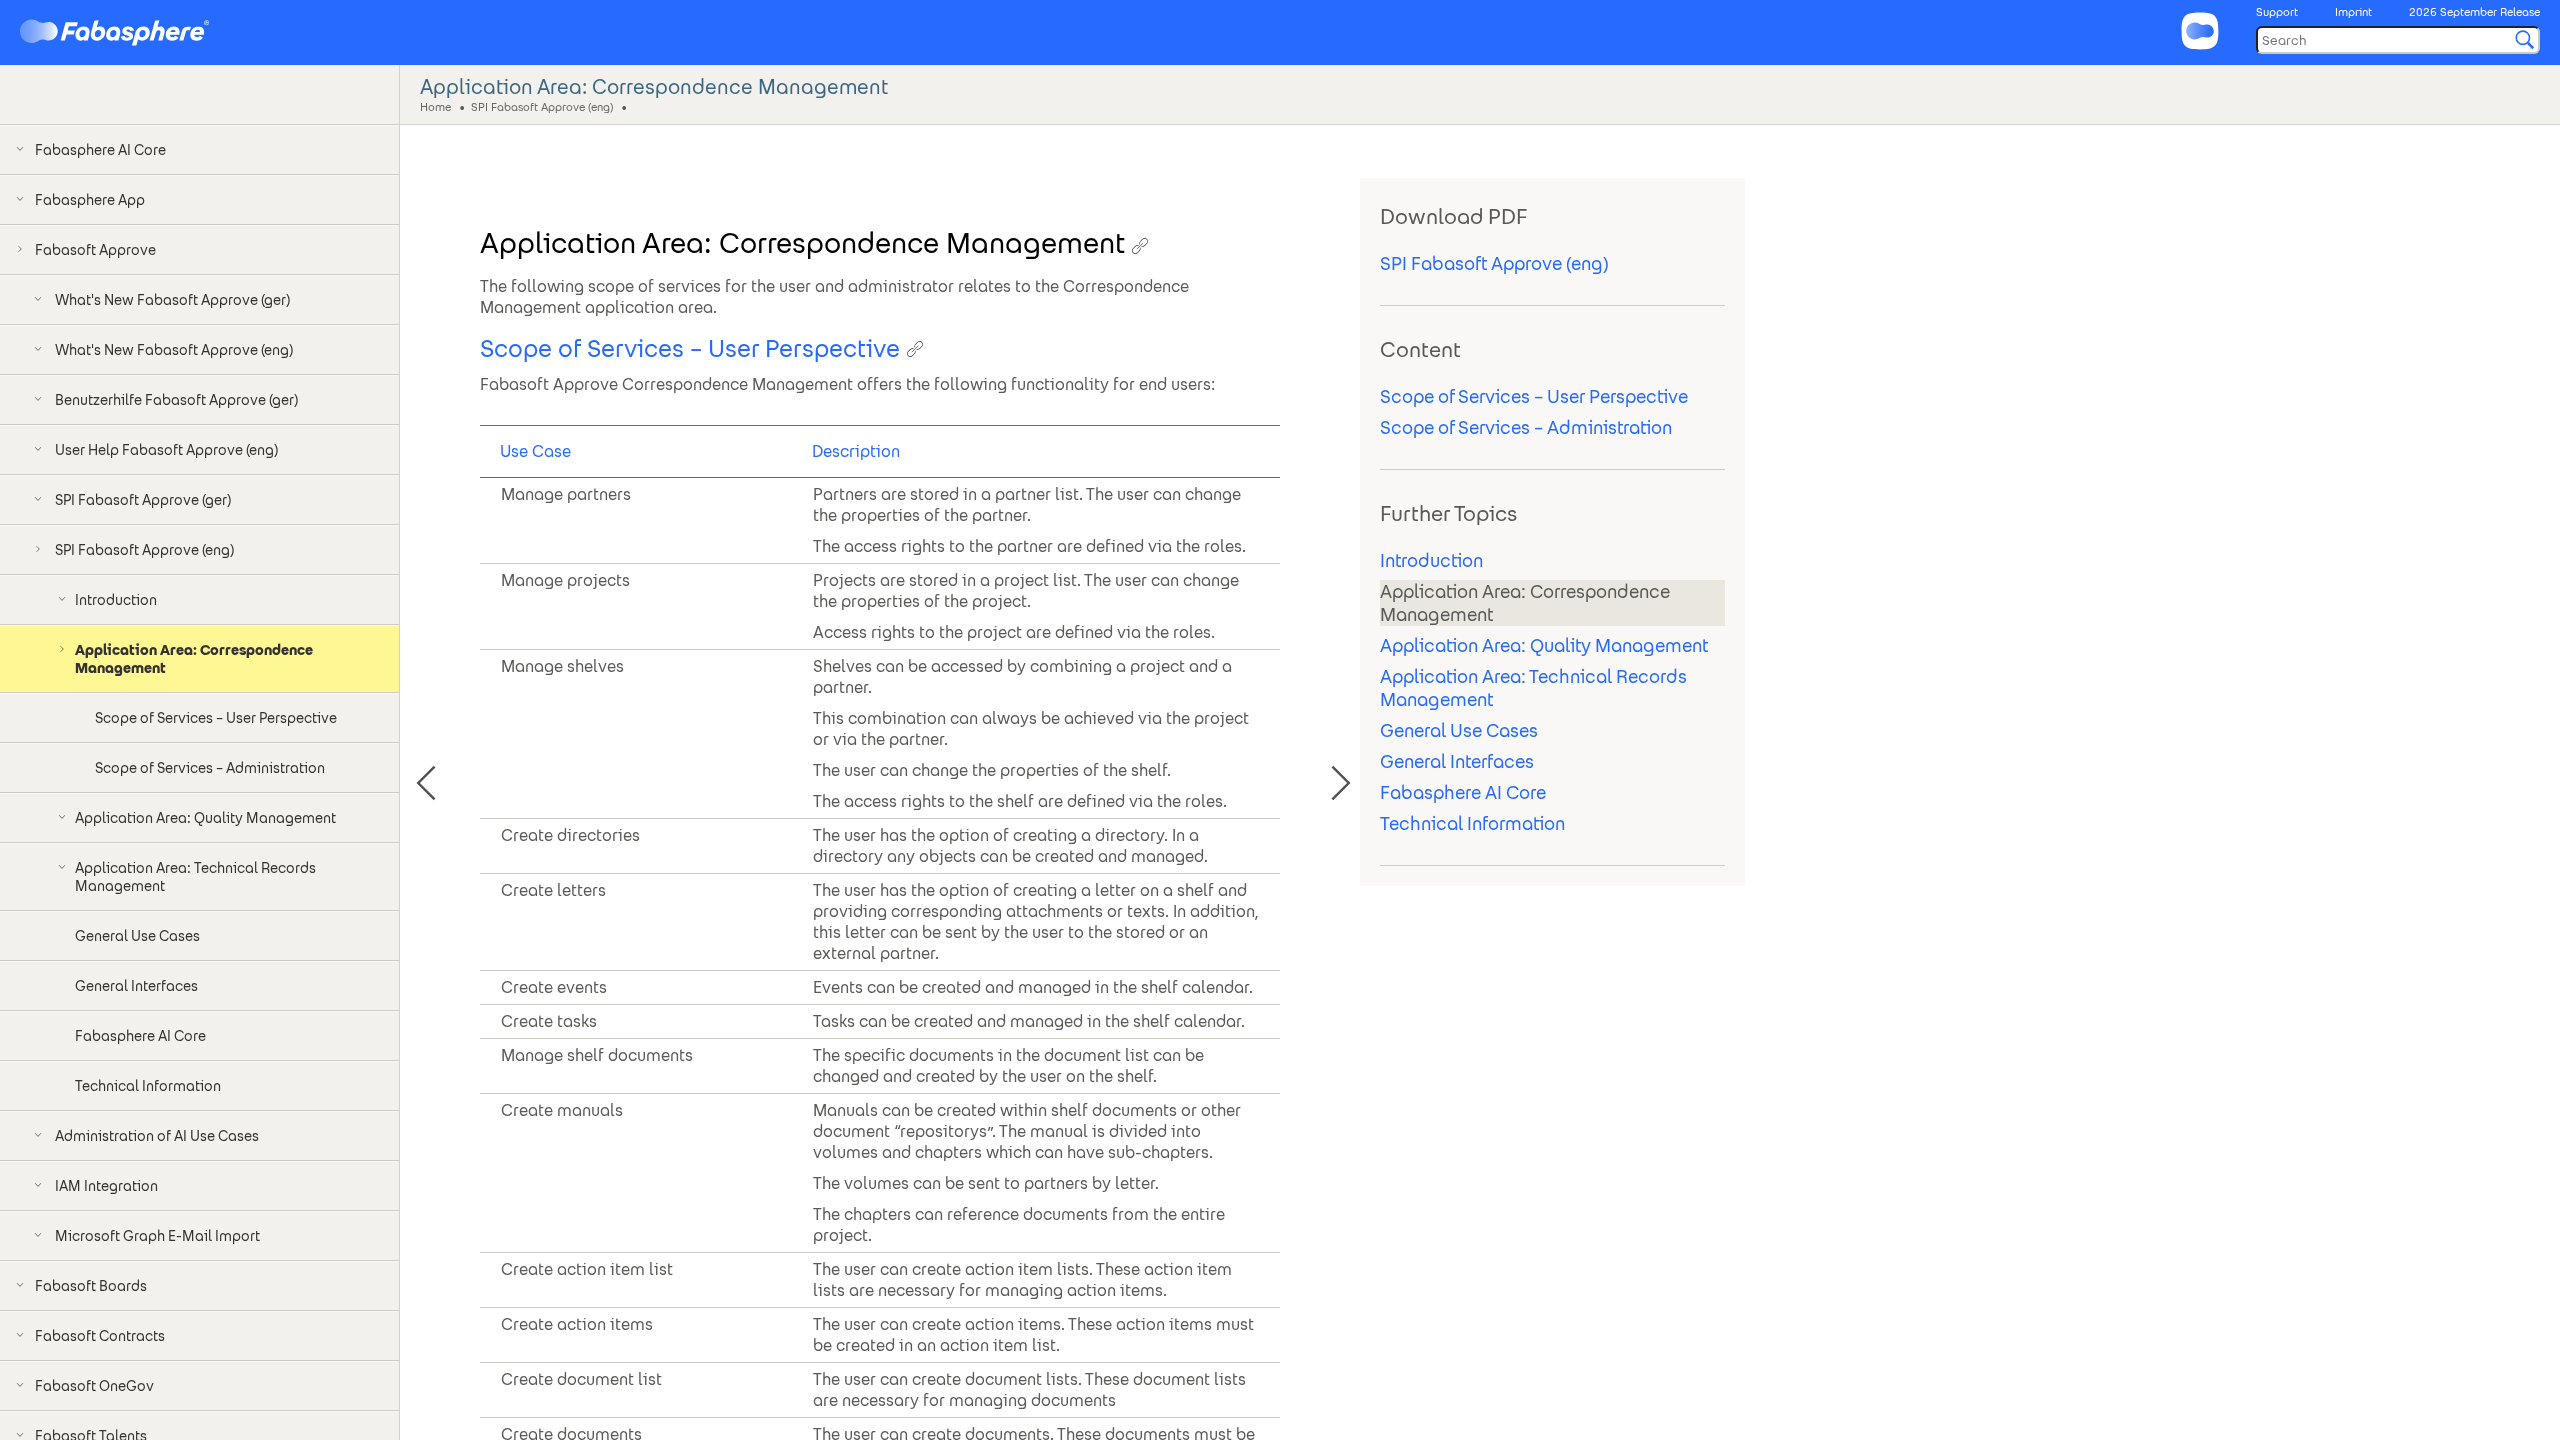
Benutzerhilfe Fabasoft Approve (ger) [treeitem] (176, 400)
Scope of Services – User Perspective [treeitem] (216, 718)
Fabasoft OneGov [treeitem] (94, 1386)
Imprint (2353, 12)
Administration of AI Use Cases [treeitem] (157, 1136)
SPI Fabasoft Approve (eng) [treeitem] (144, 550)
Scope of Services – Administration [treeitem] (210, 768)
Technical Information (1472, 823)
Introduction (1431, 560)
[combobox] (2398, 40)
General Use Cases (1459, 730)
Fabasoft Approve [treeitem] (95, 250)
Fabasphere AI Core (1463, 792)
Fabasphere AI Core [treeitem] (100, 150)
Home (435, 106)
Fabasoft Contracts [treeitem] (100, 1336)
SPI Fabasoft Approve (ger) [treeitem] (143, 500)
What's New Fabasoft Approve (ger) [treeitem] (172, 300)
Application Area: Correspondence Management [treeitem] (194, 659)
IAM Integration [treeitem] (106, 1186)
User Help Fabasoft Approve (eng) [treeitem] (166, 450)
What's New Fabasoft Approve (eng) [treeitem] (174, 350)
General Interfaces (1457, 761)
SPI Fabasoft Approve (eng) (542, 106)
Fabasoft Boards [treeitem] (91, 1286)
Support (2277, 12)
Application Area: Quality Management (1544, 645)
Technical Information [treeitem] (148, 1086)
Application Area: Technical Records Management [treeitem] (195, 877)
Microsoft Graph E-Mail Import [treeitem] (157, 1236)
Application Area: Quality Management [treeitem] (205, 818)
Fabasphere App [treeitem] (90, 200)
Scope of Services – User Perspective (1534, 396)
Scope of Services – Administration (1526, 427)
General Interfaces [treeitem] (136, 986)
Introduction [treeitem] (116, 600)
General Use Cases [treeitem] (137, 936)
